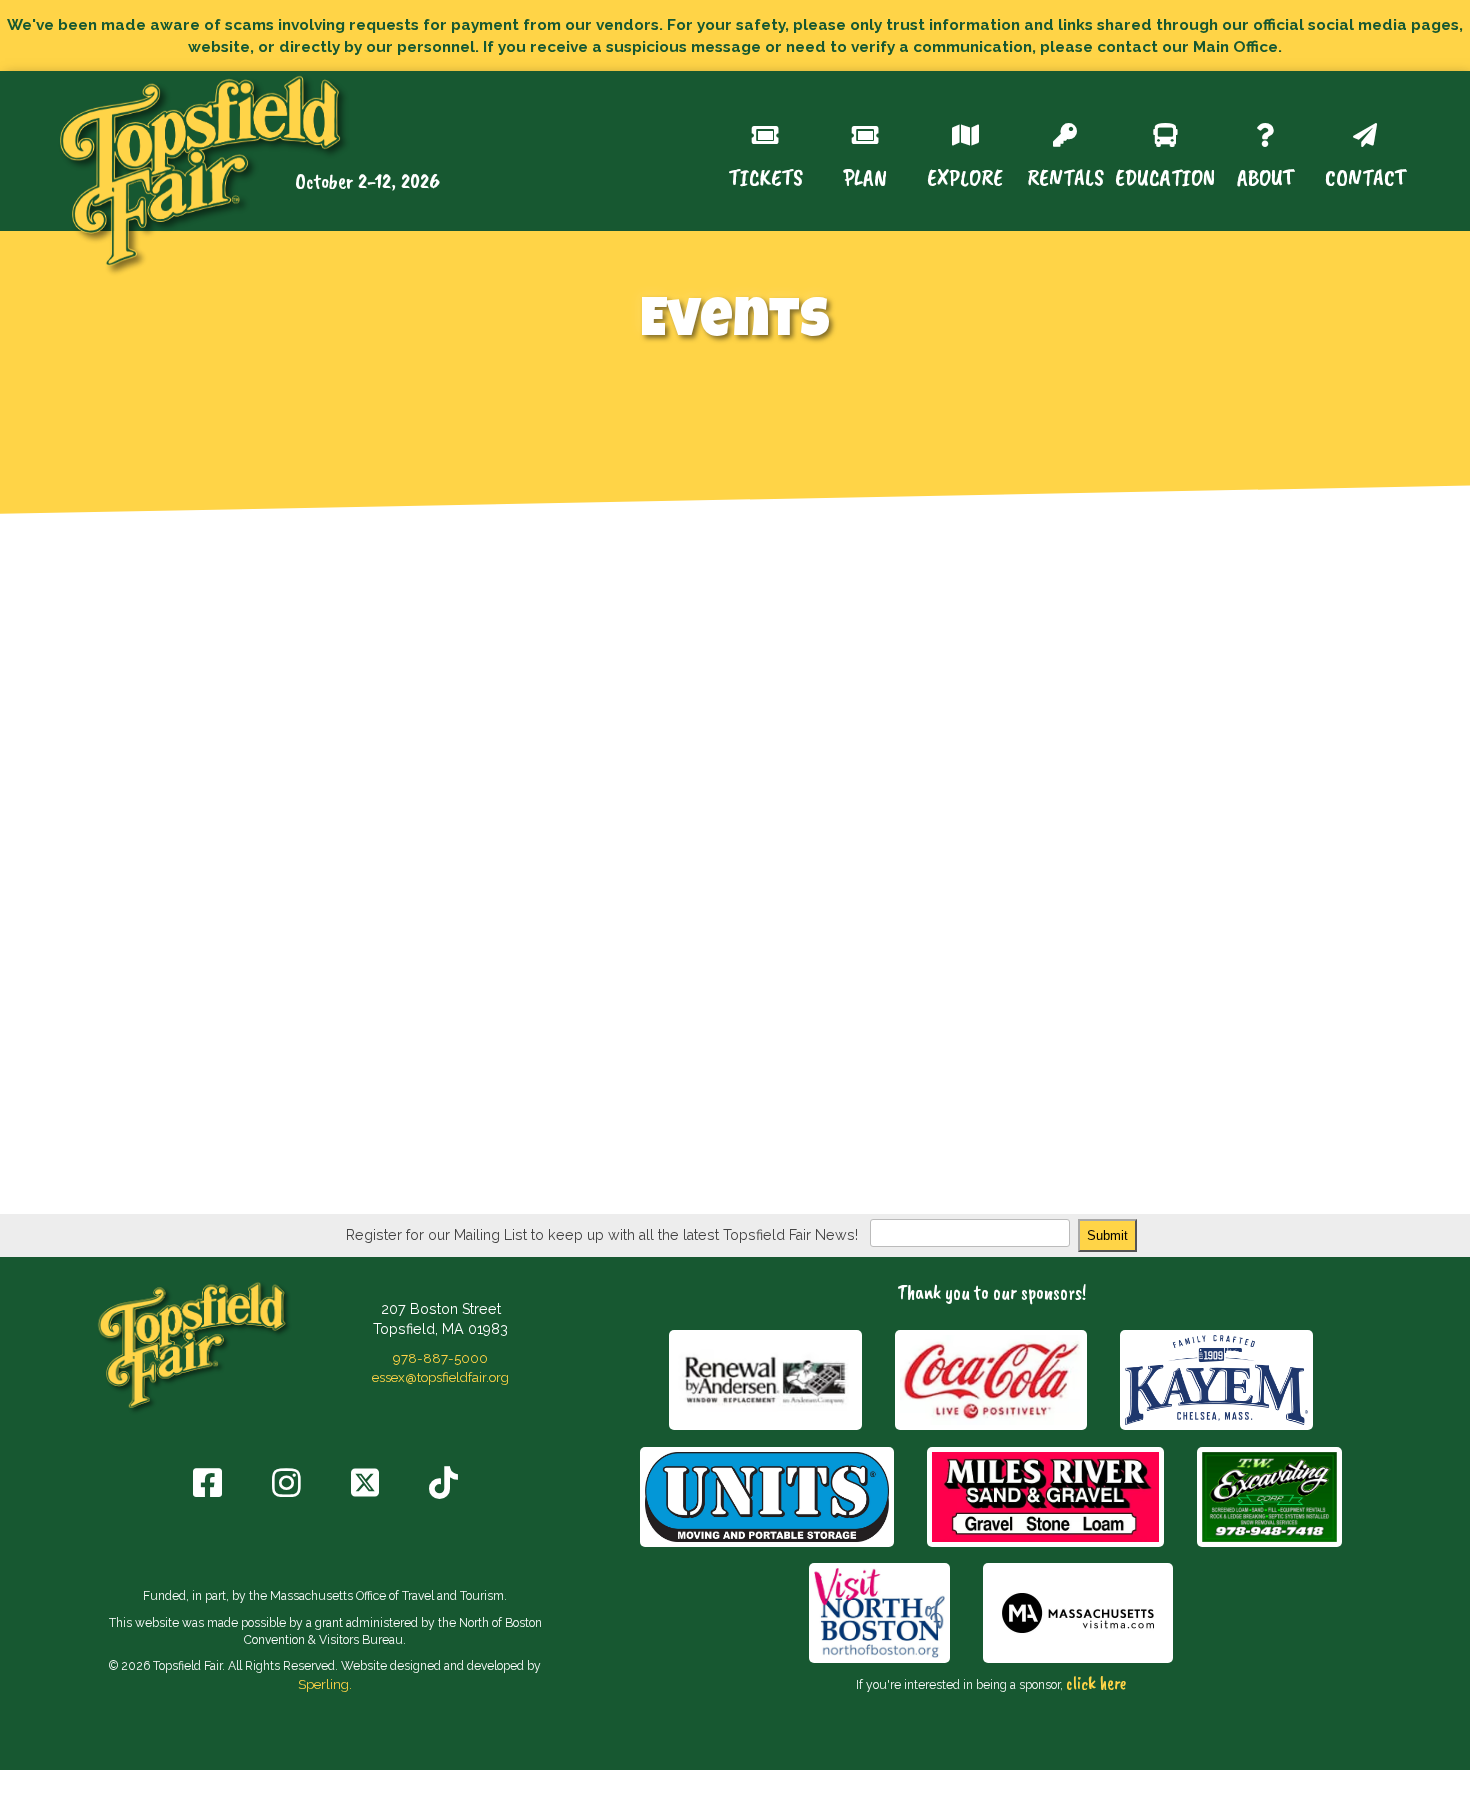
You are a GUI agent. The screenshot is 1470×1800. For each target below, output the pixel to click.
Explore (965, 175)
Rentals (1065, 175)
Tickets (765, 175)
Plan (865, 175)
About (1265, 175)
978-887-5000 (440, 1358)
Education (1165, 175)
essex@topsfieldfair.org (440, 1377)
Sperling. (325, 1684)
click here (1096, 1683)
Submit (1107, 1235)
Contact (1365, 175)
